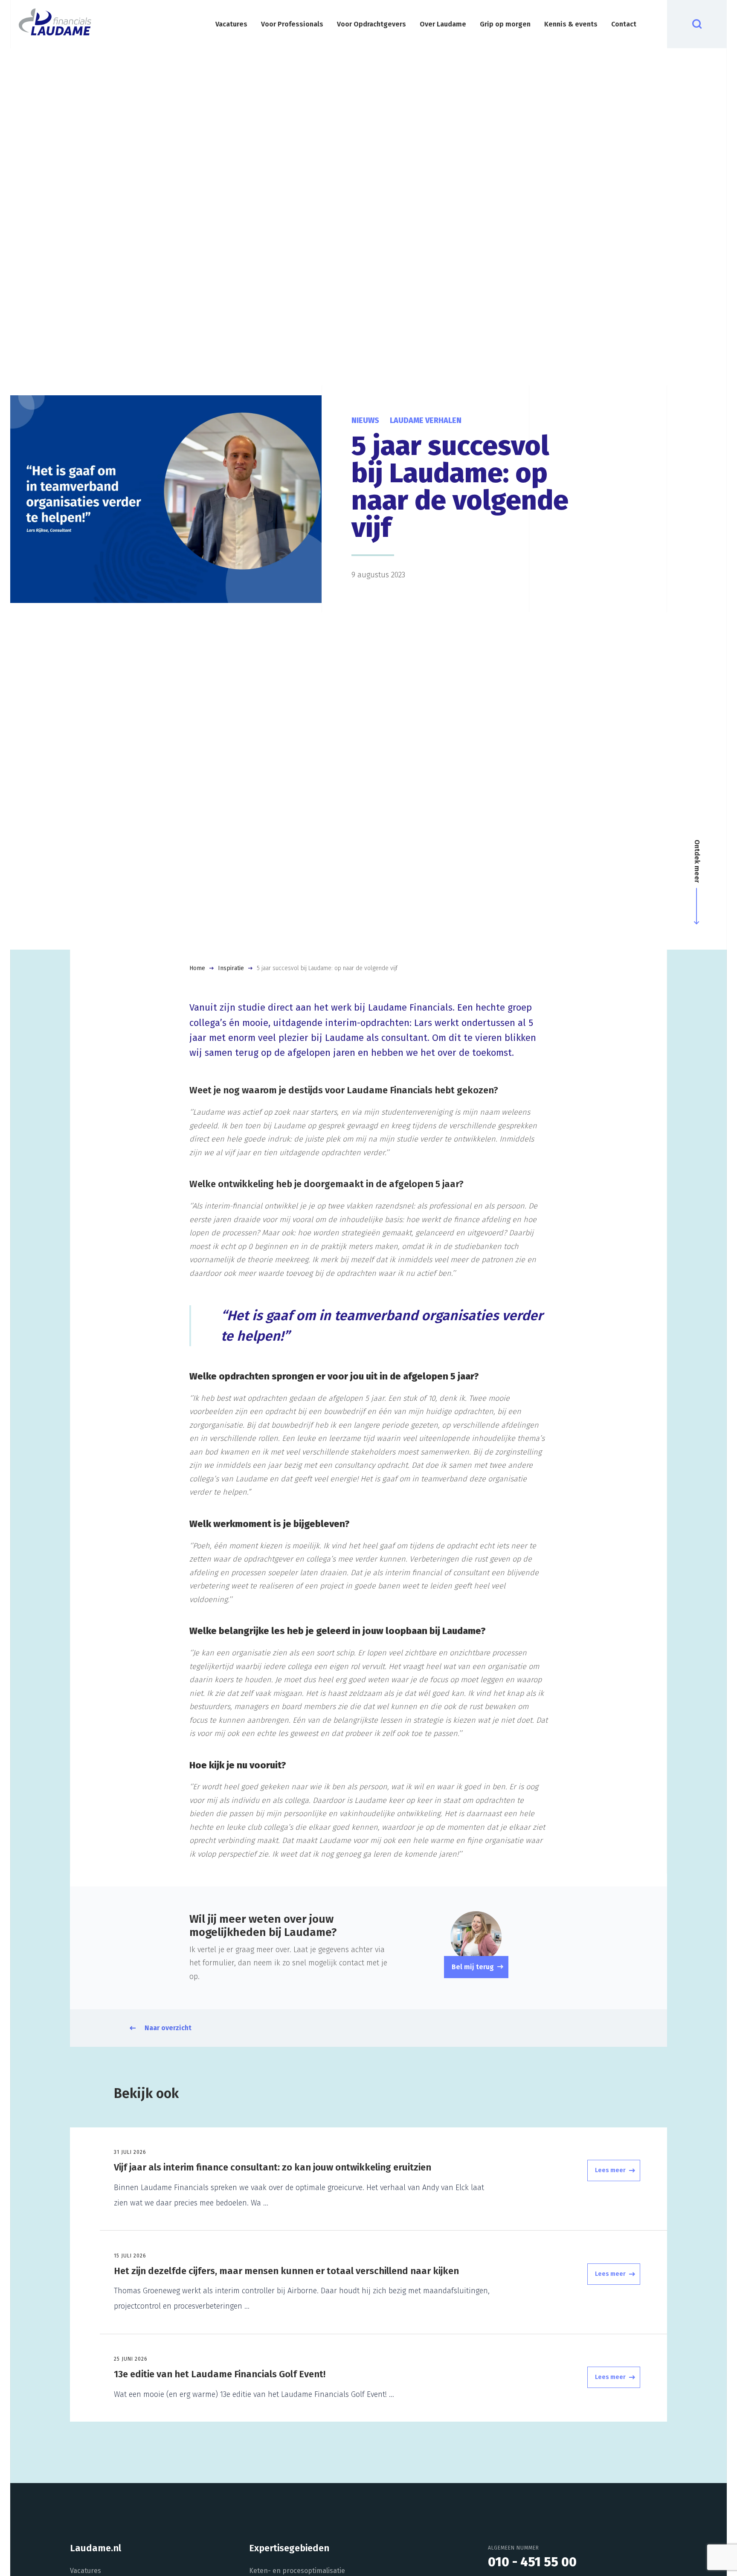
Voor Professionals (292, 24)
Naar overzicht (168, 2028)
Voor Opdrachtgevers (371, 24)
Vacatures (231, 24)
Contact (624, 24)
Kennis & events (571, 24)
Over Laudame (443, 24)
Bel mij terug (473, 1967)
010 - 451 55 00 (532, 2562)
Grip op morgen (505, 24)
